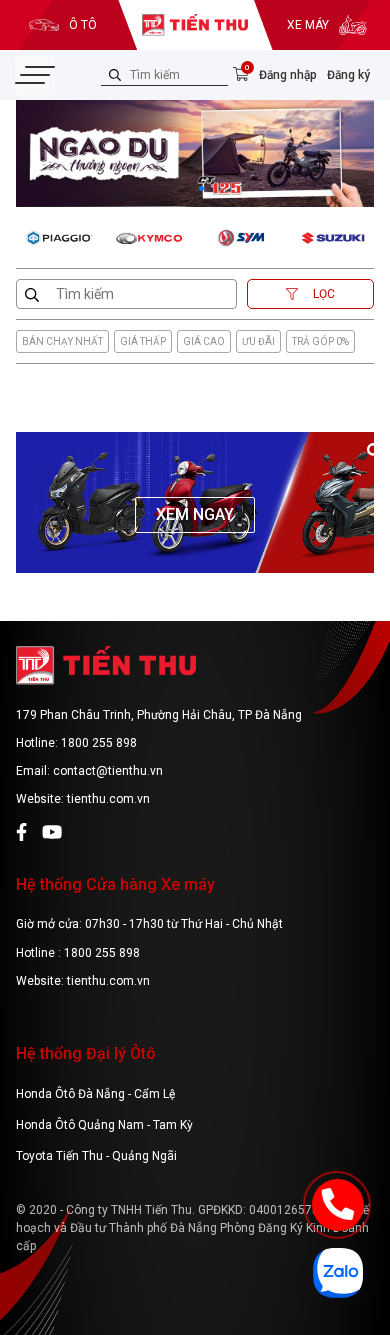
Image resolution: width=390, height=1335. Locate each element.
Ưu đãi (258, 341)
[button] (188, 188)
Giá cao (204, 341)
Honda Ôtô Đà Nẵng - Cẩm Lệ (95, 1094)
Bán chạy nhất (62, 341)
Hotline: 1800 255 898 (76, 743)
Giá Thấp (143, 341)
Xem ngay (195, 514)
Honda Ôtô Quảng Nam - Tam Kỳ (104, 1125)
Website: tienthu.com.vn (83, 799)
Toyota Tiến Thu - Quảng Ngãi (96, 1156)
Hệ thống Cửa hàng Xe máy (115, 884)
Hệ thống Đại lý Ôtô (86, 1053)
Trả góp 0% (320, 341)
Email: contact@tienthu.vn (89, 771)
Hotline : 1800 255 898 (78, 953)
